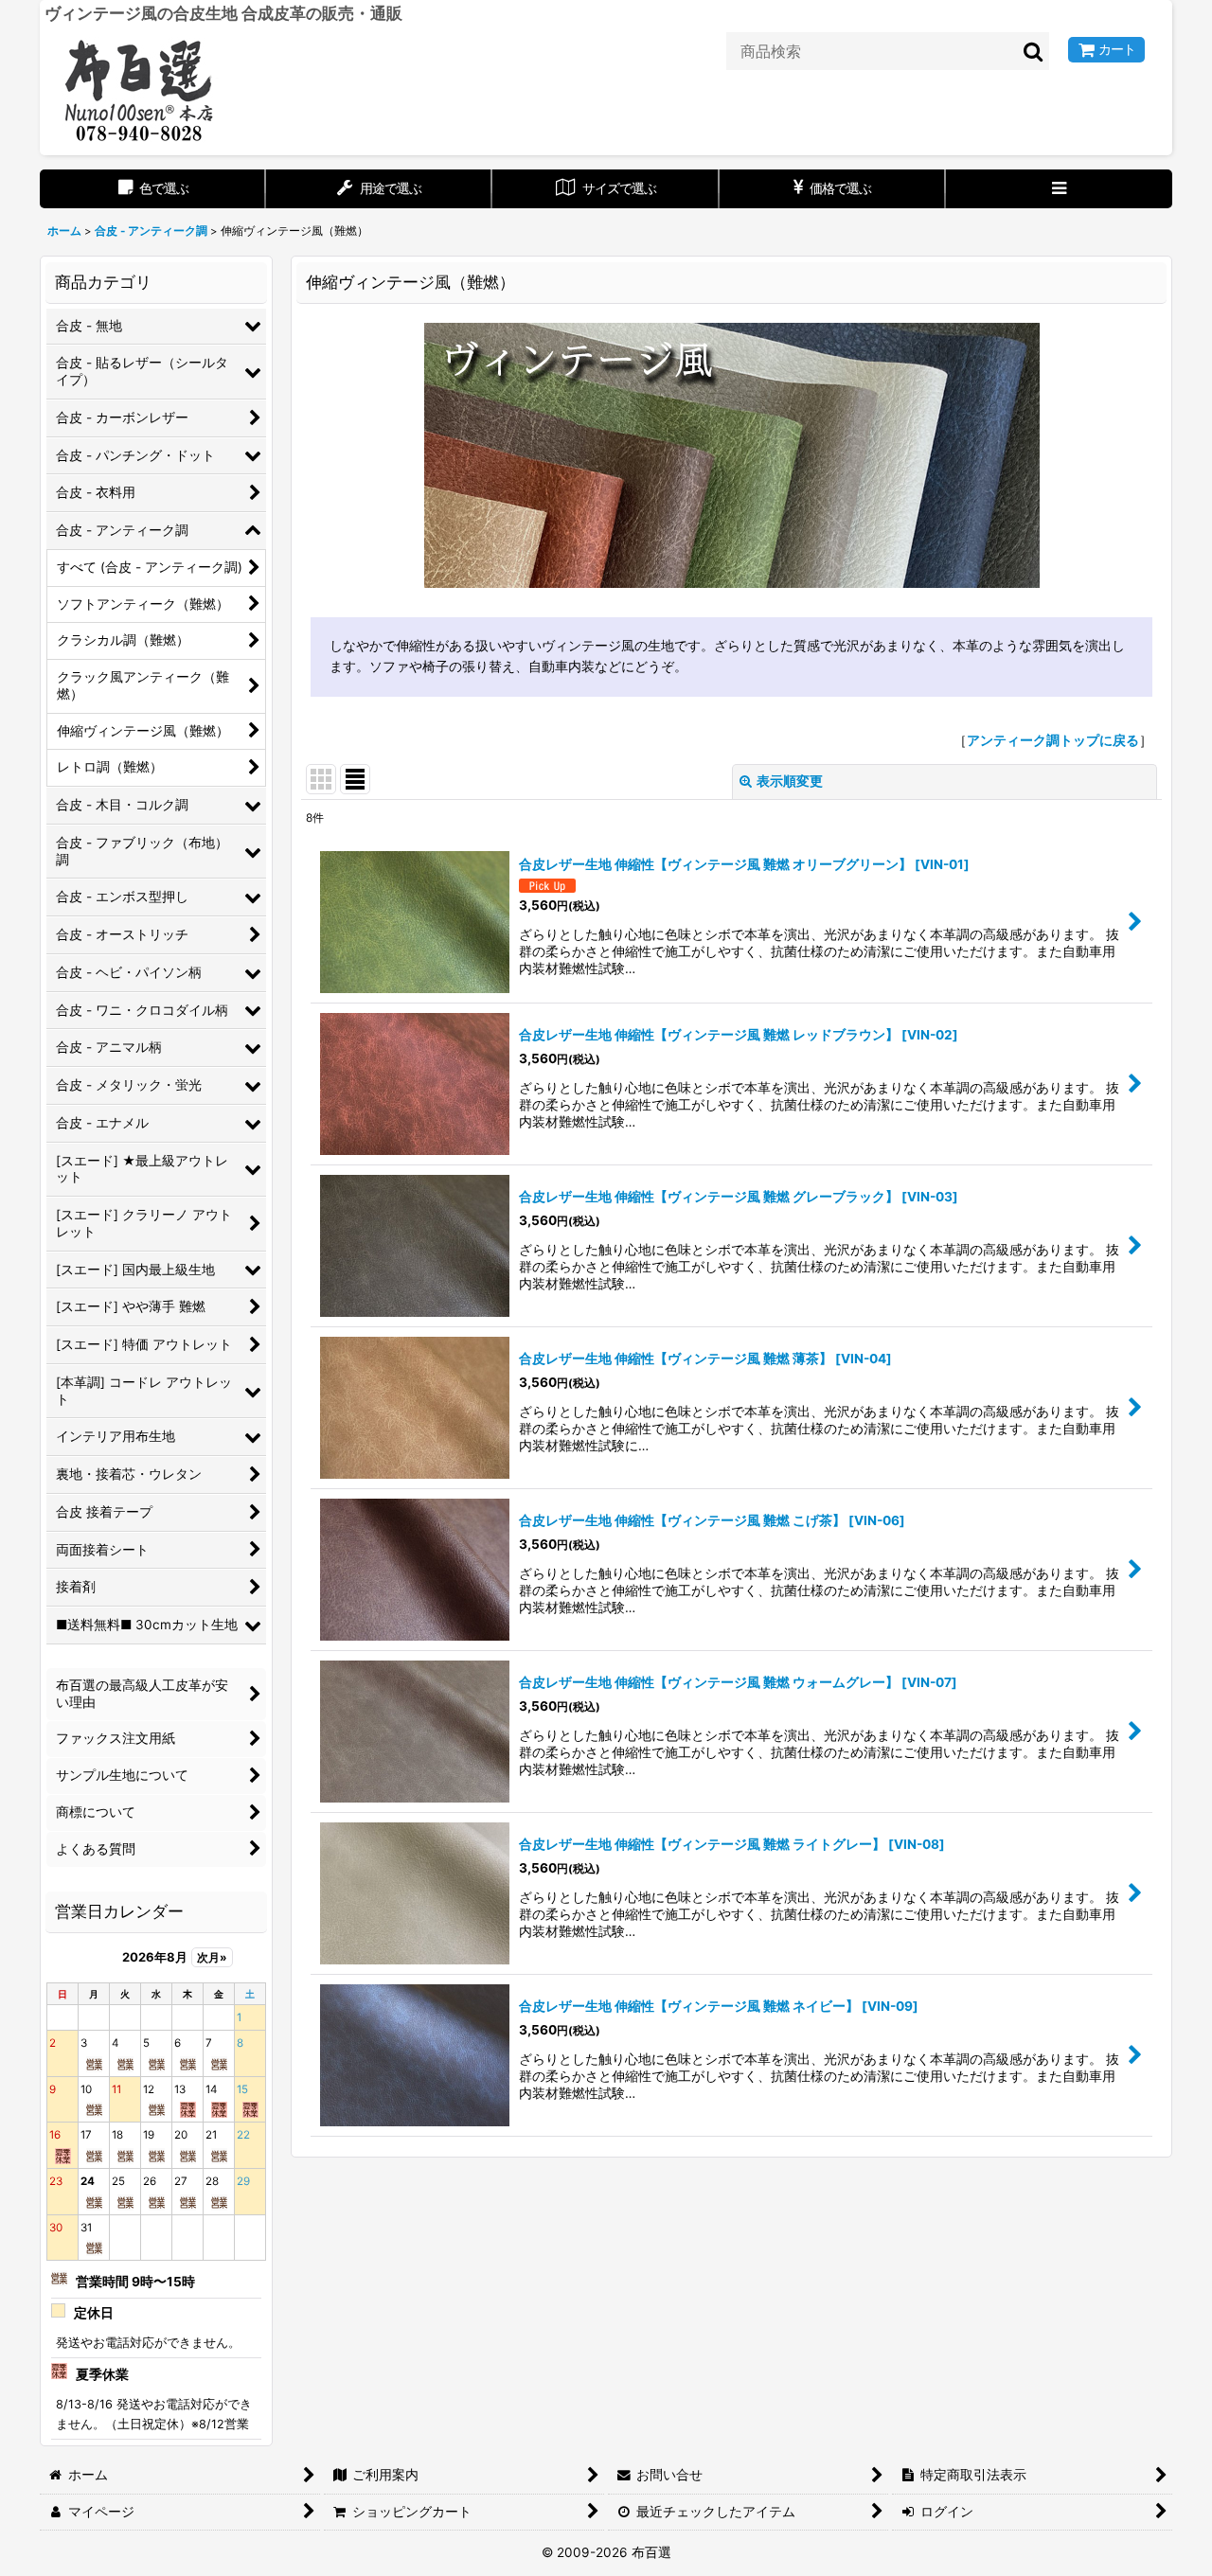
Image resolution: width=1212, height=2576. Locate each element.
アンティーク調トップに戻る (1053, 740)
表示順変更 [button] (790, 781)
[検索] (1034, 51)
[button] (1059, 189)
